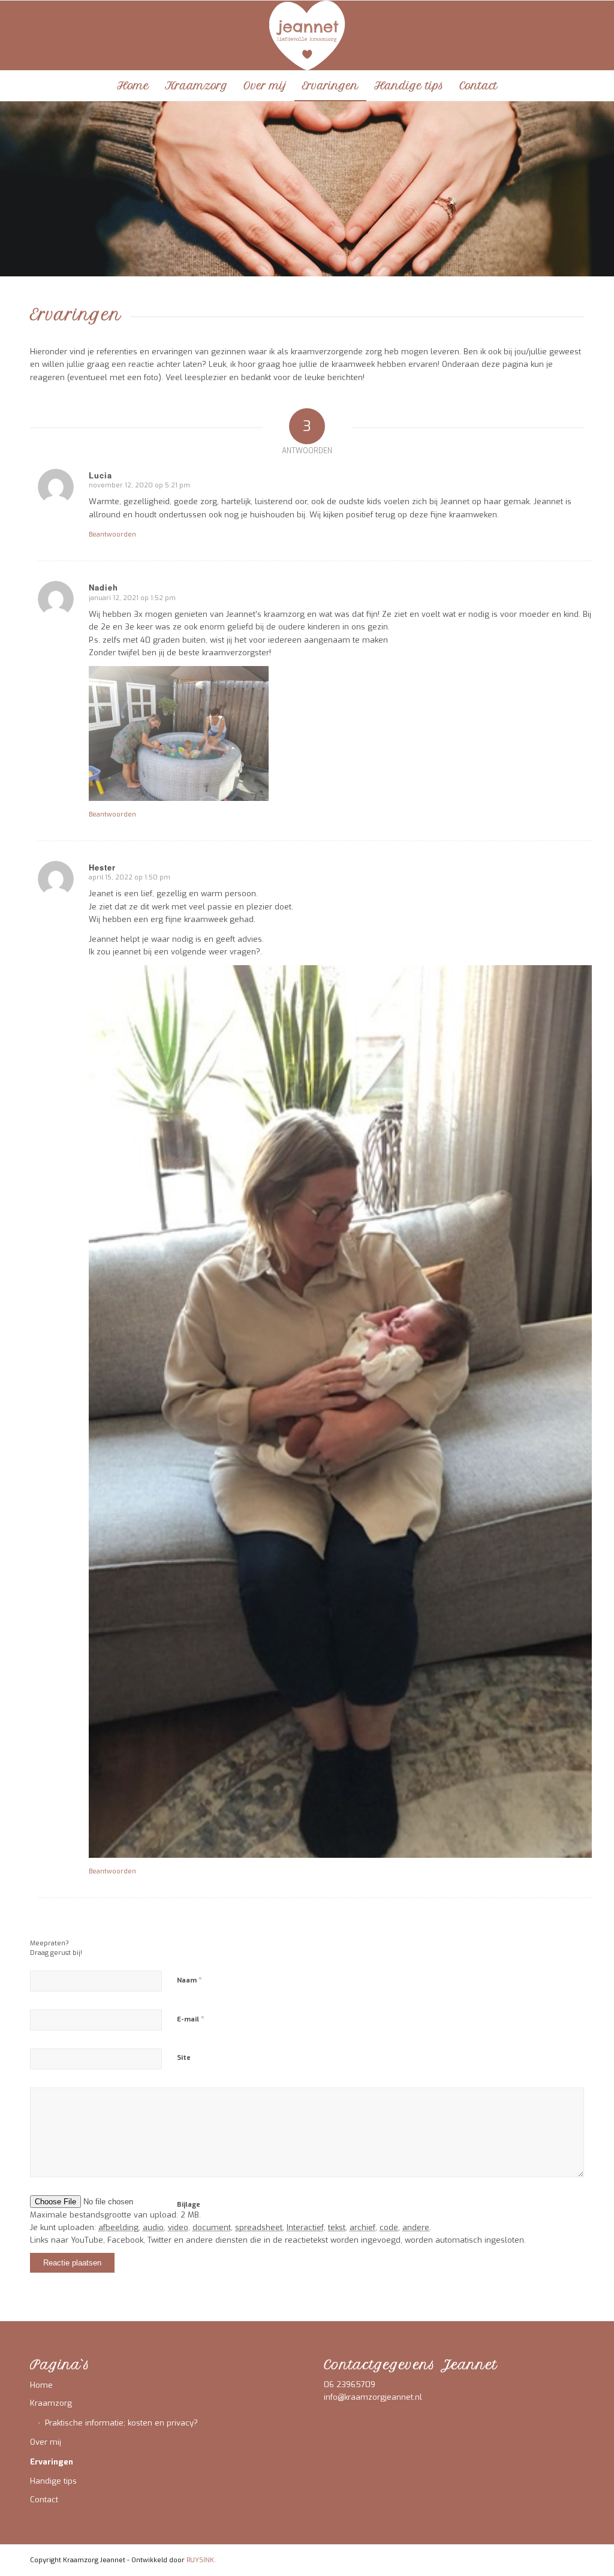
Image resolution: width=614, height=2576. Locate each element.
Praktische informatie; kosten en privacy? (121, 2423)
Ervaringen (52, 2462)
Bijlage (189, 2205)
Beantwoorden (112, 534)
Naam (189, 1980)
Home (41, 2385)
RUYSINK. (201, 2560)
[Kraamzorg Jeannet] (307, 35)
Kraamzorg (51, 2403)
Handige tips (53, 2481)
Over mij (46, 2442)
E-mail (191, 2019)
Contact (44, 2500)
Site (184, 2058)
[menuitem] (133, 86)
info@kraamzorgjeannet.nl (373, 2397)
